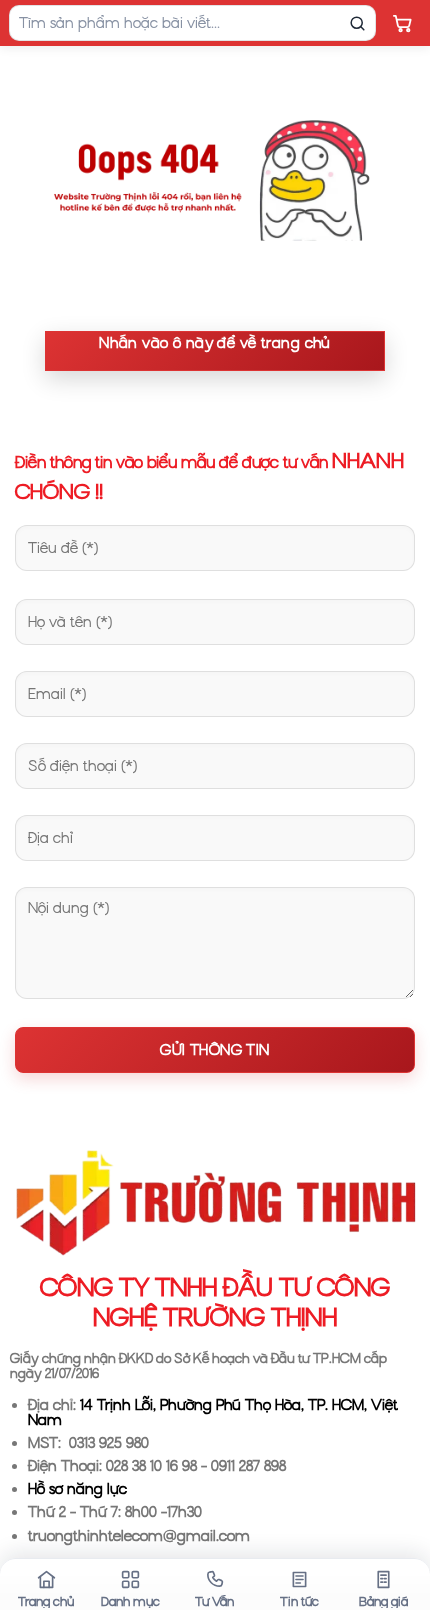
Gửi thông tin (214, 1050)
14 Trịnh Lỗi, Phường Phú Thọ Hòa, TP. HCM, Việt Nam (213, 1412)
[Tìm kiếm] (357, 23)
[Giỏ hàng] (402, 23)
